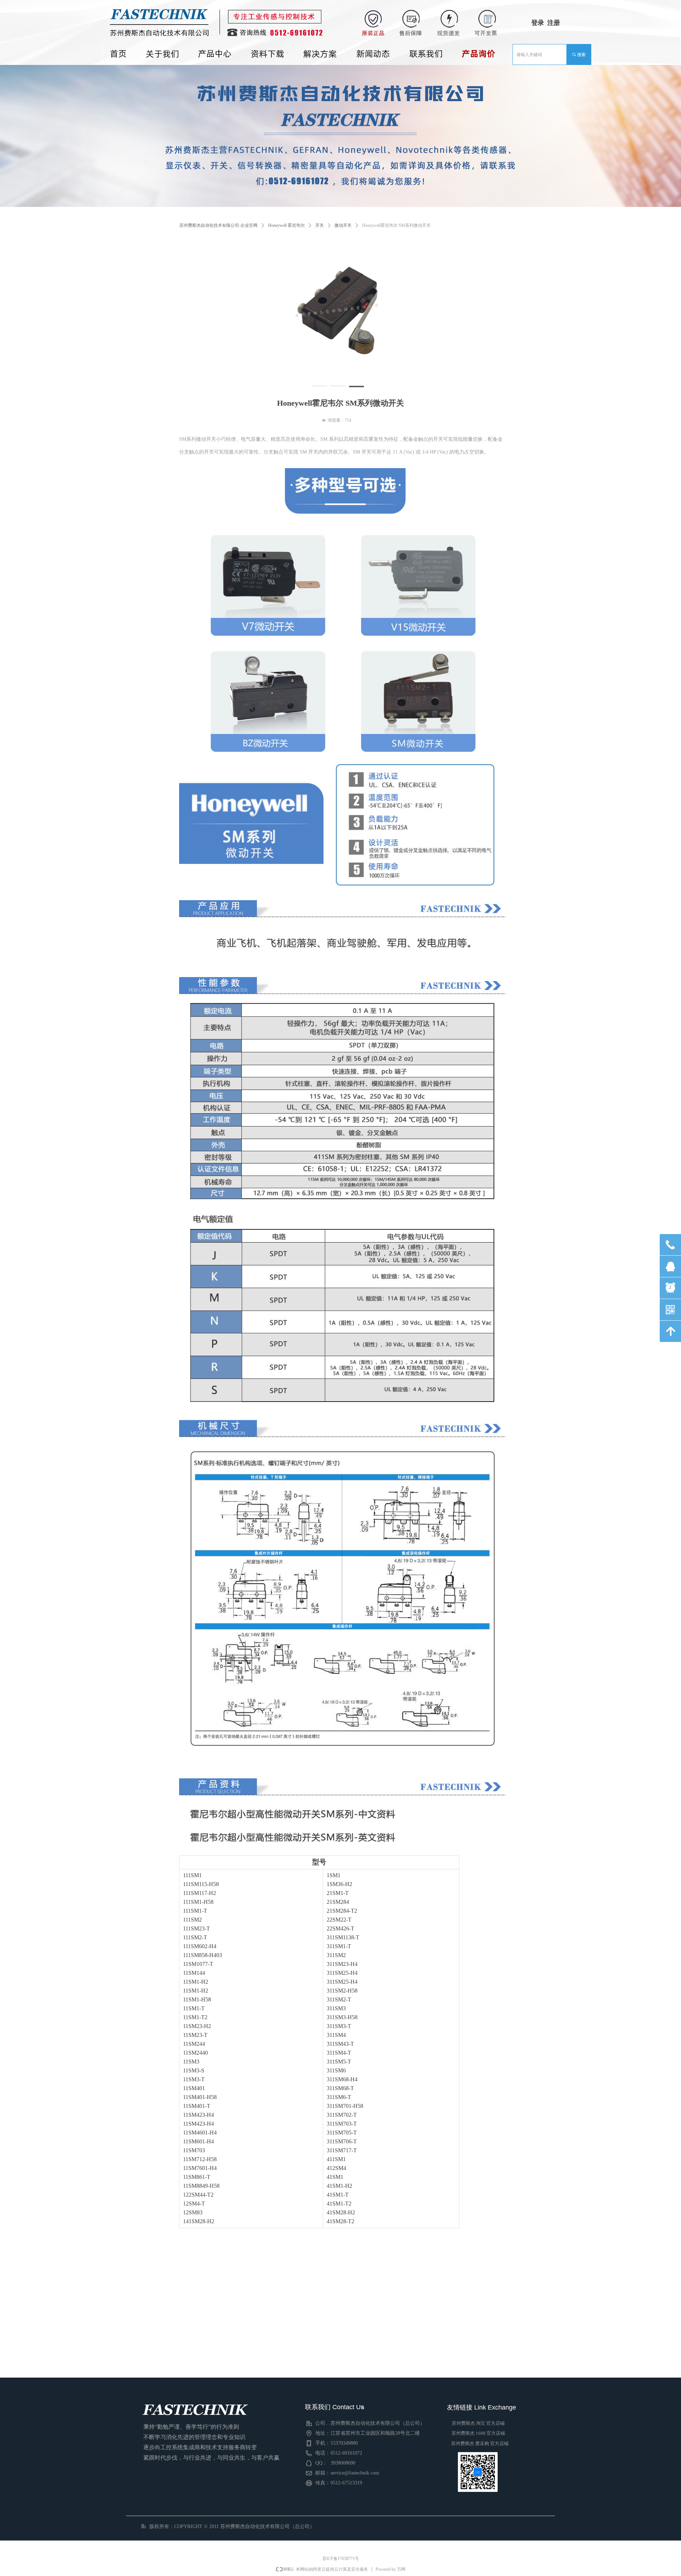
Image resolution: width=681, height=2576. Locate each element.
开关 (320, 225)
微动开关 (343, 225)
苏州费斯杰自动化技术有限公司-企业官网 (218, 225)
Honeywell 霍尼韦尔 (286, 225)
